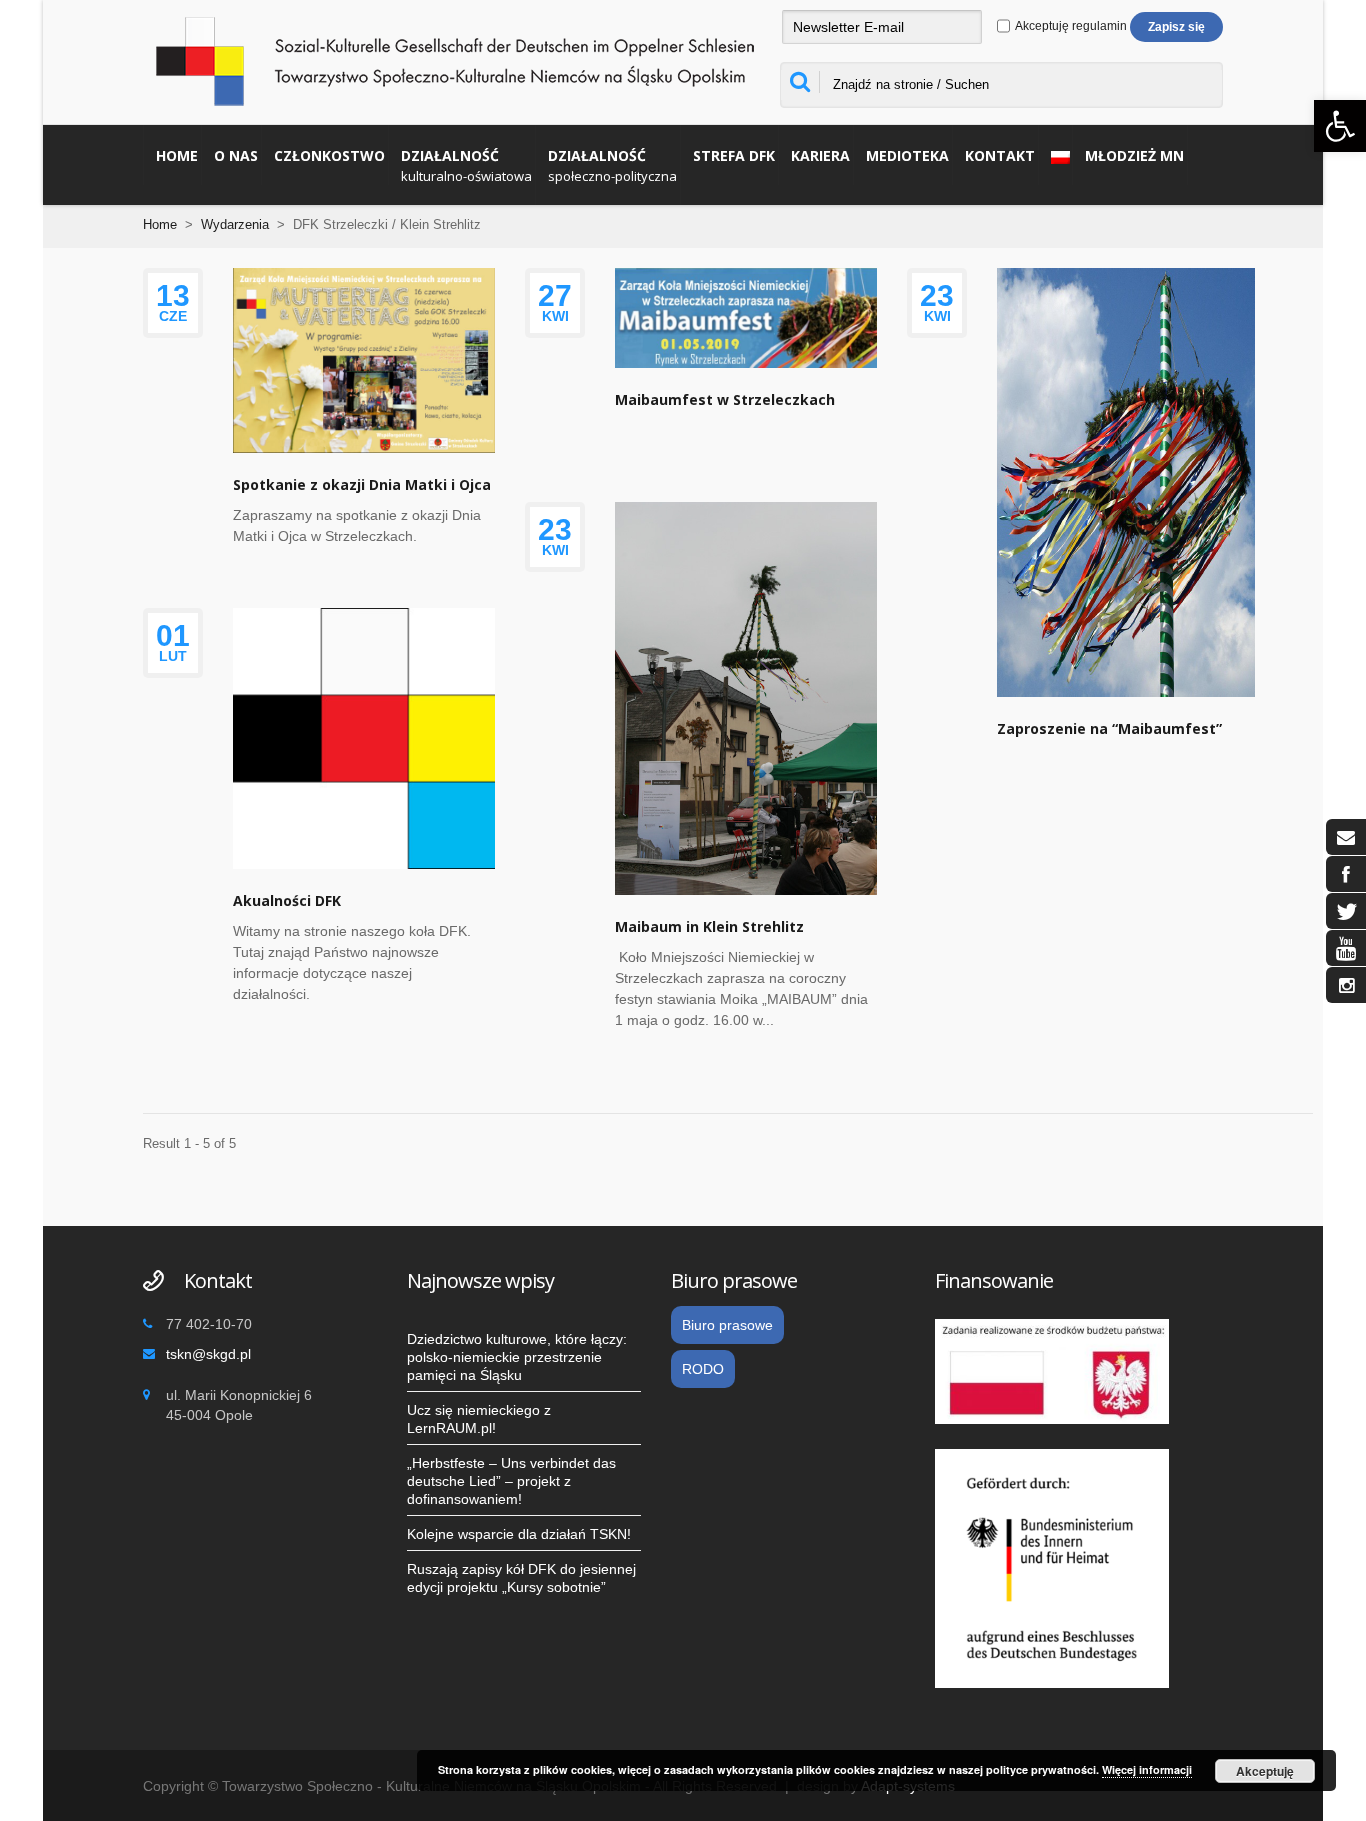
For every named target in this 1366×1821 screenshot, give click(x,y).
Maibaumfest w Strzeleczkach (725, 399)
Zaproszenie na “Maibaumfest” (1109, 728)
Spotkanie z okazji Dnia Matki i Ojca (362, 484)
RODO (703, 1369)
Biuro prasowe (727, 1325)
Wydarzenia (235, 224)
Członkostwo (329, 155)
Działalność (466, 165)
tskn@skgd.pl (208, 1354)
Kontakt (1000, 155)
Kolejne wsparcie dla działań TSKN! (519, 1534)
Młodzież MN (1134, 155)
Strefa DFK (734, 155)
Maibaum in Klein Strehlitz (709, 926)
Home (177, 155)
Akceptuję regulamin (1070, 26)
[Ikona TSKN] (1346, 837)
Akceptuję (1265, 1771)
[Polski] (1055, 155)
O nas (236, 155)
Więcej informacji (1147, 1769)
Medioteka (907, 155)
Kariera (820, 155)
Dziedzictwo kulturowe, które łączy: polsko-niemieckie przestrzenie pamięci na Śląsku (517, 1357)
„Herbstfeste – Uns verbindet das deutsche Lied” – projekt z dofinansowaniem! (511, 1481)
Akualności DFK (287, 900)
